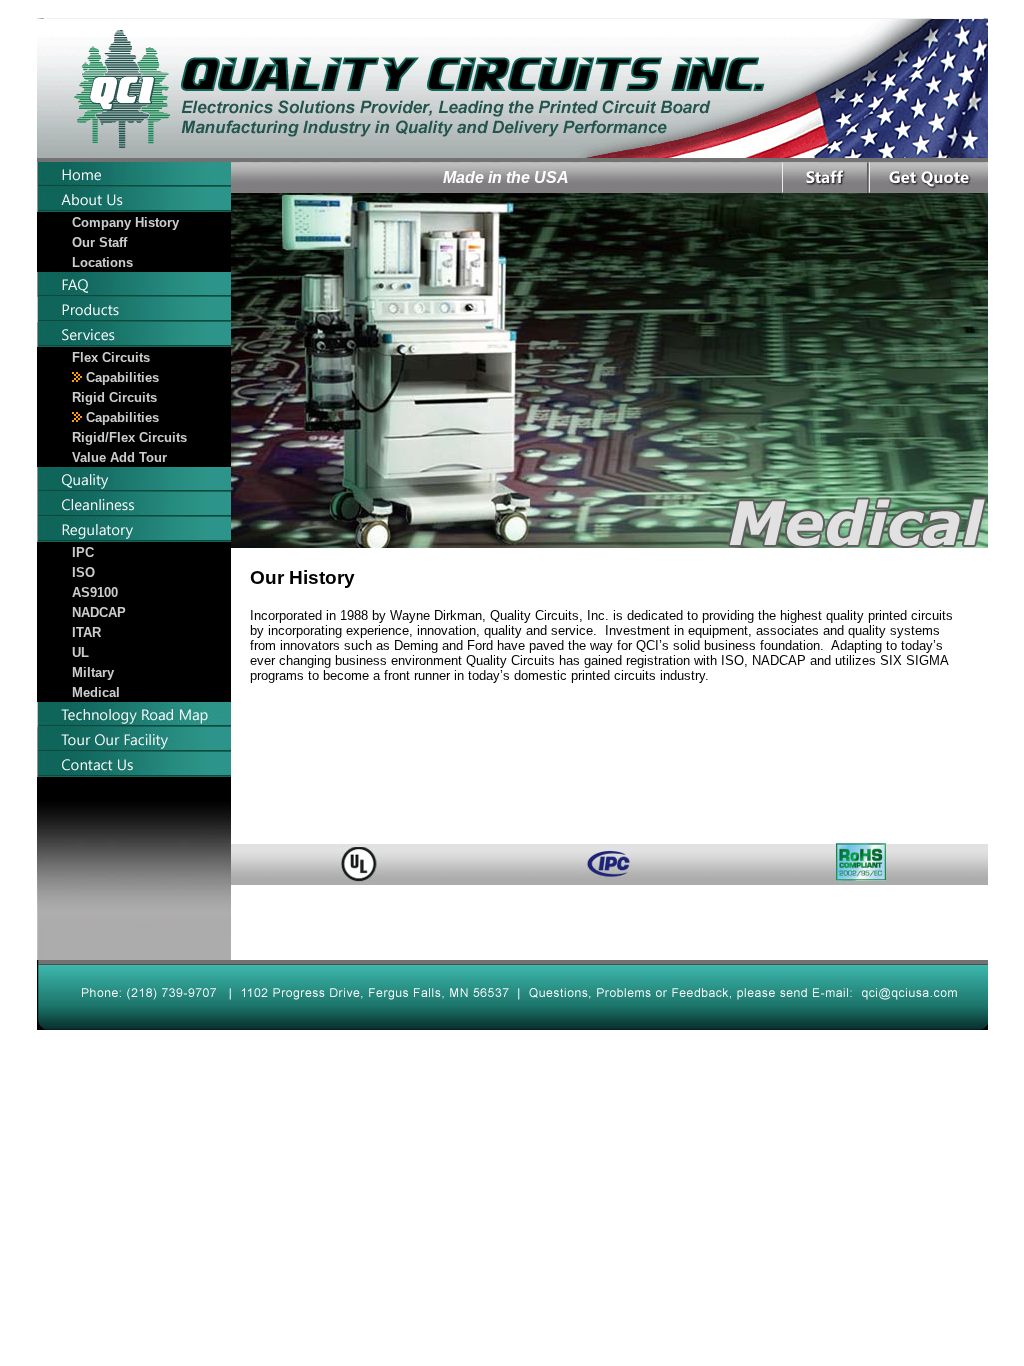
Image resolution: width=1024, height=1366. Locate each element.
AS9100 (95, 592)
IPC (83, 552)
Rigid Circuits (114, 397)
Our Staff (99, 242)
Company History (125, 222)
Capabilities (120, 377)
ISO (83, 572)
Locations (102, 262)
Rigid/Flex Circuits (129, 437)
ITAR (86, 632)
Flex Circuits (111, 357)
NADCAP (99, 612)
